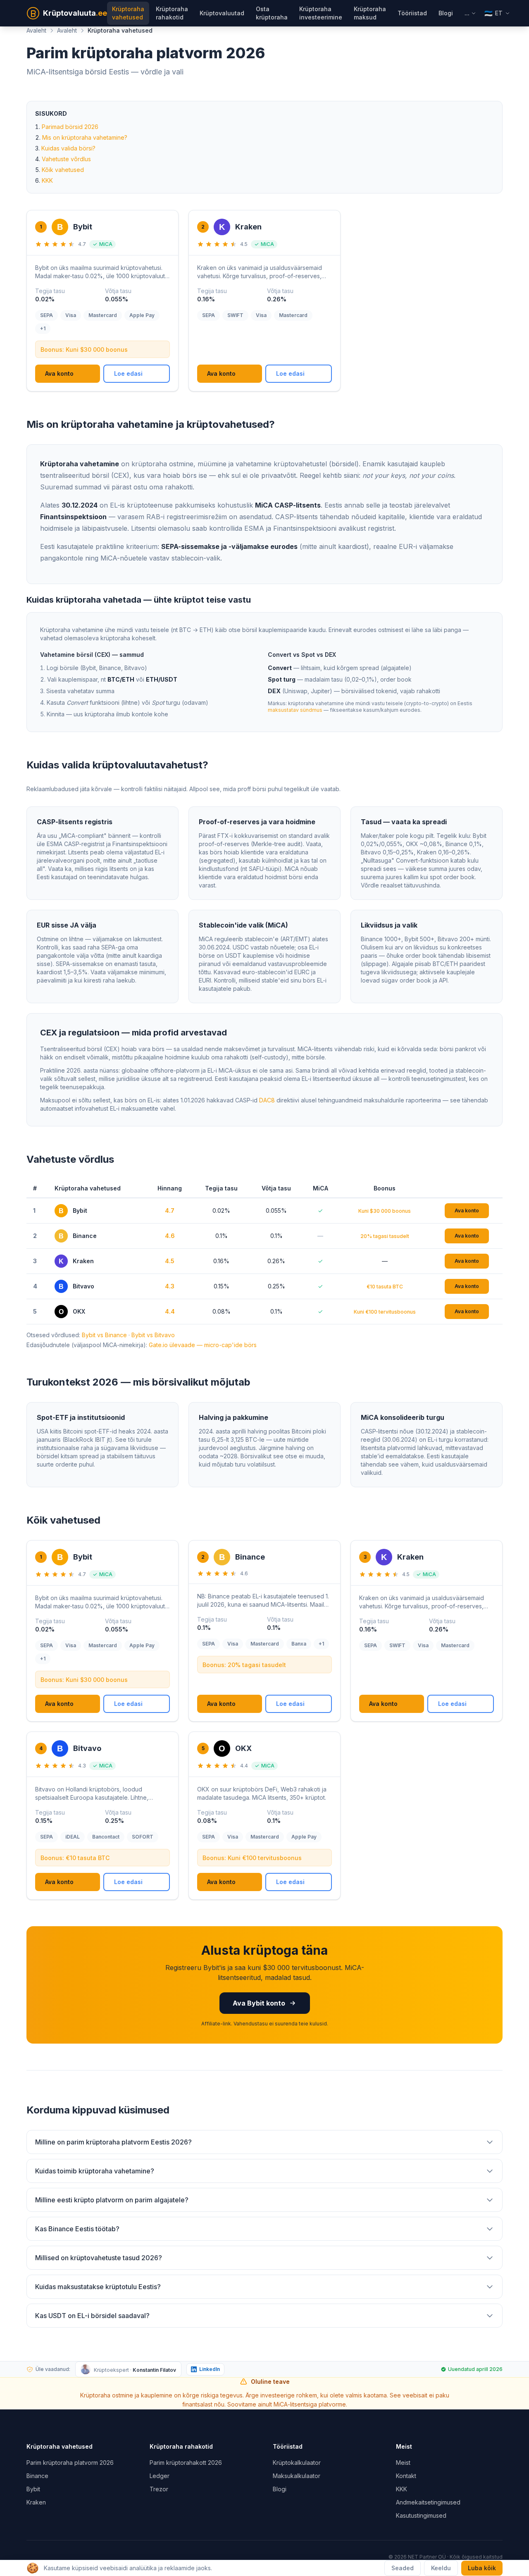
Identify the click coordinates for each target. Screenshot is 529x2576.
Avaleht (36, 30)
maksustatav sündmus (295, 710)
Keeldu (441, 2568)
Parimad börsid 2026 (70, 127)
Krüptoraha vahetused (128, 13)
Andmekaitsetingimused (428, 2502)
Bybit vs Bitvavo (153, 1335)
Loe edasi (128, 373)
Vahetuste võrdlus (66, 159)
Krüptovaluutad (222, 13)
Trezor (159, 2489)
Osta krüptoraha (272, 13)
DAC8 (267, 1100)
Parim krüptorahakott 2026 (186, 2463)
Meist (403, 2463)
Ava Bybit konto (259, 2003)
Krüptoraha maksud (370, 13)
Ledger (160, 2476)
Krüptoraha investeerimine (321, 13)
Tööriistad (412, 13)
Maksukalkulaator (297, 2476)
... (467, 13)
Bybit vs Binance (104, 1335)
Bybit (33, 2489)
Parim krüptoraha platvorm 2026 (70, 2463)
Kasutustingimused (421, 2515)
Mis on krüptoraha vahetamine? (85, 137)
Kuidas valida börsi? (68, 148)
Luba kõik (482, 2568)
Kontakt (406, 2476)
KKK (47, 180)
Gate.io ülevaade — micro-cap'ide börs (203, 1345)
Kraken (36, 2502)
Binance (37, 2476)
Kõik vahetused (63, 170)
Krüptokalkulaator (297, 2463)
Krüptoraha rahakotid (172, 13)
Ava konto (59, 373)
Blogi (446, 13)
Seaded (403, 2568)
